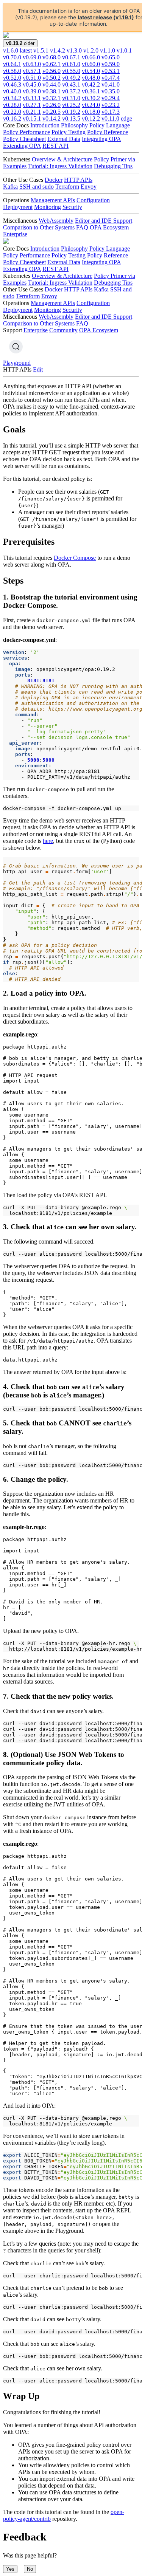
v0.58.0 (12, 71)
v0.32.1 (51, 98)
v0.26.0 (51, 105)
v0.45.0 (32, 84)
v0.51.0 (32, 78)
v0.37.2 (71, 91)
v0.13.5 (71, 118)
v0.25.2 (71, 105)
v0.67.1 (71, 57)
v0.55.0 (71, 71)
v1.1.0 (108, 50)
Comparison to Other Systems (39, 227)
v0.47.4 (111, 78)
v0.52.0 (12, 78)
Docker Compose (75, 558)
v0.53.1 (111, 71)
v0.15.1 (32, 118)
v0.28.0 (12, 105)
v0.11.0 (110, 118)
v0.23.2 (111, 105)
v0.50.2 (51, 78)
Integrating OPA (101, 139)
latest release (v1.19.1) (106, 17)
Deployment (18, 207)
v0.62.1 (51, 64)
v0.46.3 (12, 84)
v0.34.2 (12, 98)
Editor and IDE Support (104, 221)
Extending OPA (22, 146)
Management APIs (53, 200)
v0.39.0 (32, 91)
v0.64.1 (12, 64)
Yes (10, 2569)
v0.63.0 (32, 64)
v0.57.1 (32, 71)
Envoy (89, 187)
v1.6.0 (17, 50)
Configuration (93, 200)
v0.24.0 (91, 105)
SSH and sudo (37, 187)
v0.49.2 (71, 78)
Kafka (10, 187)
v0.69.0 (32, 57)
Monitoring (48, 207)
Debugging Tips (113, 166)
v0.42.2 (91, 84)
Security (72, 207)
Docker (54, 180)
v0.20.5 (51, 112)
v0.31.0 (71, 98)
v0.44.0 (51, 84)
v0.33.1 (32, 98)
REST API (55, 146)
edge (126, 118)
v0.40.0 (12, 91)
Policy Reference (108, 132)
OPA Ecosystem (109, 227)
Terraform (67, 187)
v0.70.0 (12, 57)
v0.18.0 (91, 112)
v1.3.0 (74, 50)
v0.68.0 (51, 57)
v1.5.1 (41, 50)
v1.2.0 (91, 50)
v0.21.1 (32, 112)
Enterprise (15, 234)
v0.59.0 (111, 64)
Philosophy (74, 125)
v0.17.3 (111, 112)
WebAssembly (56, 221)
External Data (64, 139)
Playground (17, 363)
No (30, 2569)
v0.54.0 (91, 71)
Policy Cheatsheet (24, 139)
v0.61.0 (71, 64)
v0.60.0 (91, 64)
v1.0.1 (124, 50)
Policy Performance (27, 132)
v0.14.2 (51, 118)
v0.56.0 (51, 71)
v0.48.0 (91, 78)
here (48, 841)
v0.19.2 (71, 112)
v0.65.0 (111, 57)
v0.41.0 (111, 84)
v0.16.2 (12, 118)
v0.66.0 (91, 57)
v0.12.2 (91, 118)
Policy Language (110, 125)
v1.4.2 (58, 50)
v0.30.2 (91, 98)
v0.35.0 (111, 91)
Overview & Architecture (62, 159)
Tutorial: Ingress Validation (60, 166)
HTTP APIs (78, 180)
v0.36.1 (91, 91)
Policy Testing (69, 132)
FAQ (82, 227)
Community (63, 330)
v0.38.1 (51, 91)
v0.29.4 (111, 98)
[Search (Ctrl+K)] (16, 347)
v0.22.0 (12, 112)
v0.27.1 (32, 105)
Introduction (45, 125)
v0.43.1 (71, 84)
